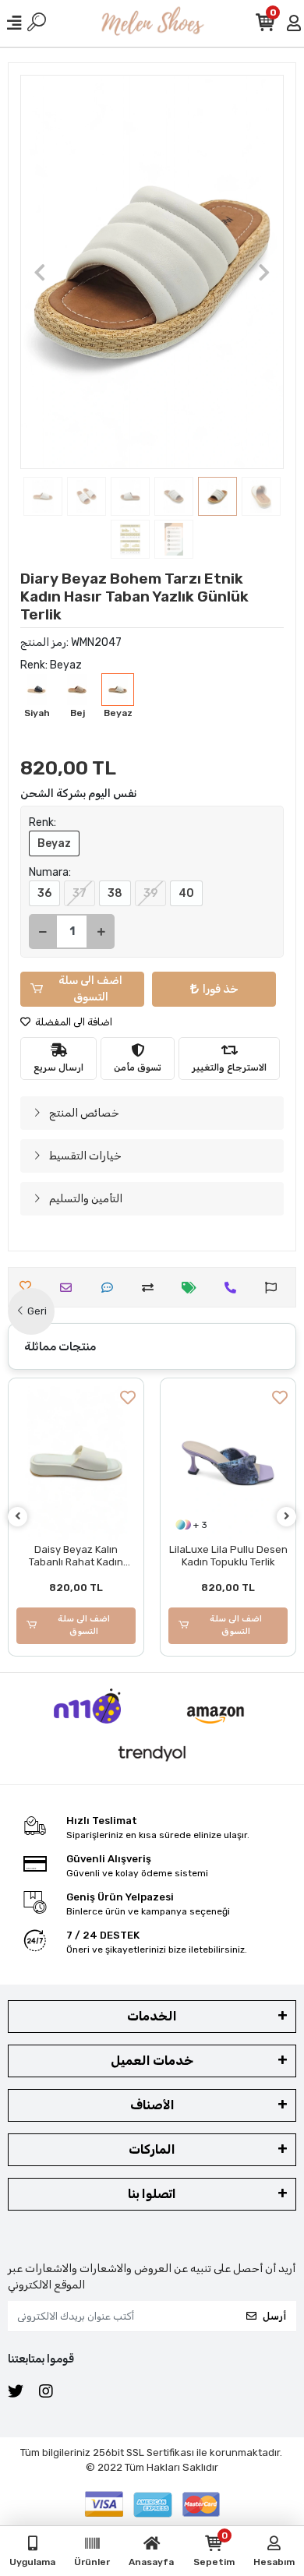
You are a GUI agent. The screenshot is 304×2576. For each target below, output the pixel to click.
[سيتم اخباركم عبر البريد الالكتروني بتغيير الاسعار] (193, 1288)
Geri (37, 1311)
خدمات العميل (152, 2061)
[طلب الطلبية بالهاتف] (234, 1288)
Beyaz (54, 843)
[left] (18, 1517)
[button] (40, 272)
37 (80, 893)
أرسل (274, 2316)
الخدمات (152, 2016)
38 (115, 893)
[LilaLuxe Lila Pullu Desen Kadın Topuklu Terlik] (228, 1463)
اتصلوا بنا (152, 2194)
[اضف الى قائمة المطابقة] (152, 1288)
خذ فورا (221, 989)
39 (150, 893)
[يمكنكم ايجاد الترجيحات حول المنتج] (275, 1288)
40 (186, 893)
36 (44, 893)
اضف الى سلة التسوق (90, 989)
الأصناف (152, 2105)
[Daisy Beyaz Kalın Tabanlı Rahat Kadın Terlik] (76, 1463)
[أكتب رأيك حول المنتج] (111, 1288)
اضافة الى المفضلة (72, 1022)
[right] (287, 1517)
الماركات (152, 2149)
